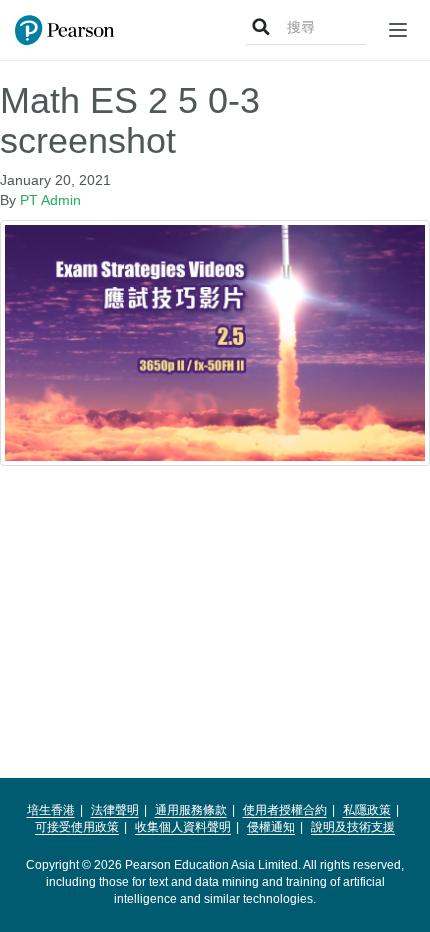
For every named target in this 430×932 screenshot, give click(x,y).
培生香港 (51, 810)
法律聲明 (115, 810)
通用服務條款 (191, 810)
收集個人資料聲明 (183, 827)
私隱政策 (367, 810)
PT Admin (50, 200)
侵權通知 (271, 827)
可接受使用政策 (77, 827)
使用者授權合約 (285, 810)
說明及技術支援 (353, 827)
